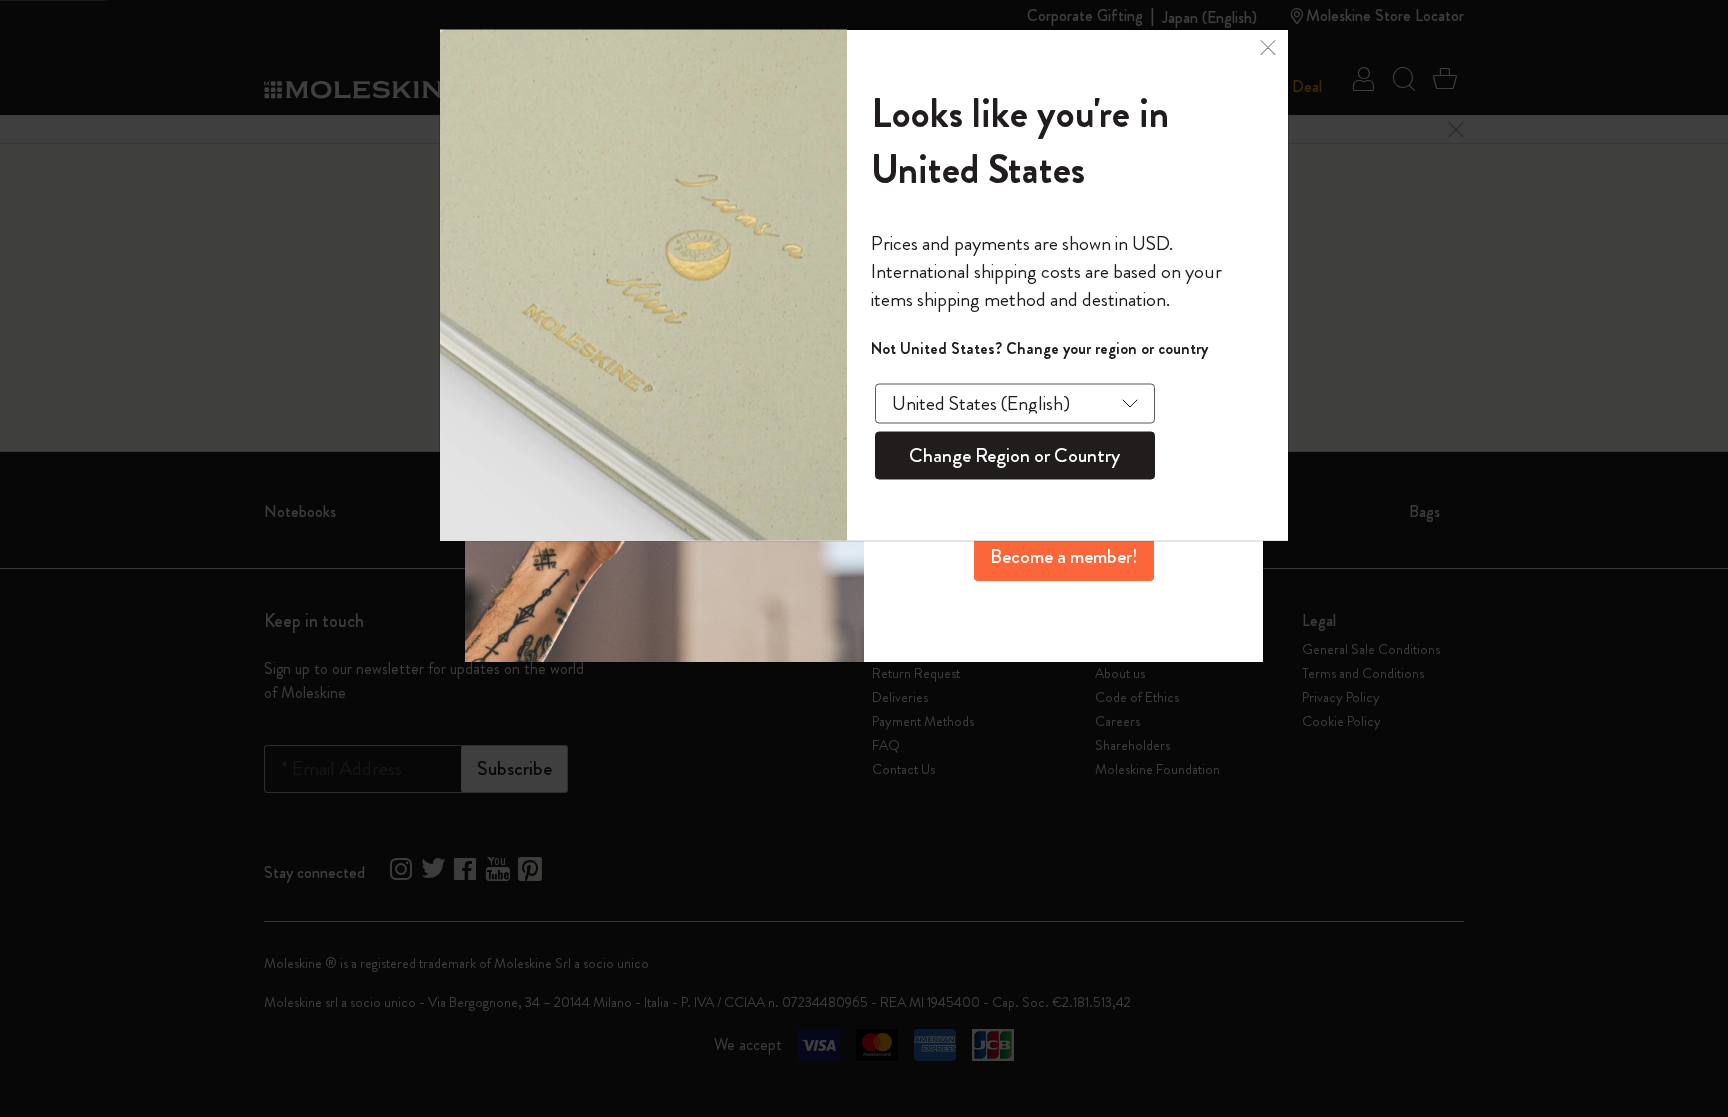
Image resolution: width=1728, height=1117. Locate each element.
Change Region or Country (1014, 454)
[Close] (1268, 44)
